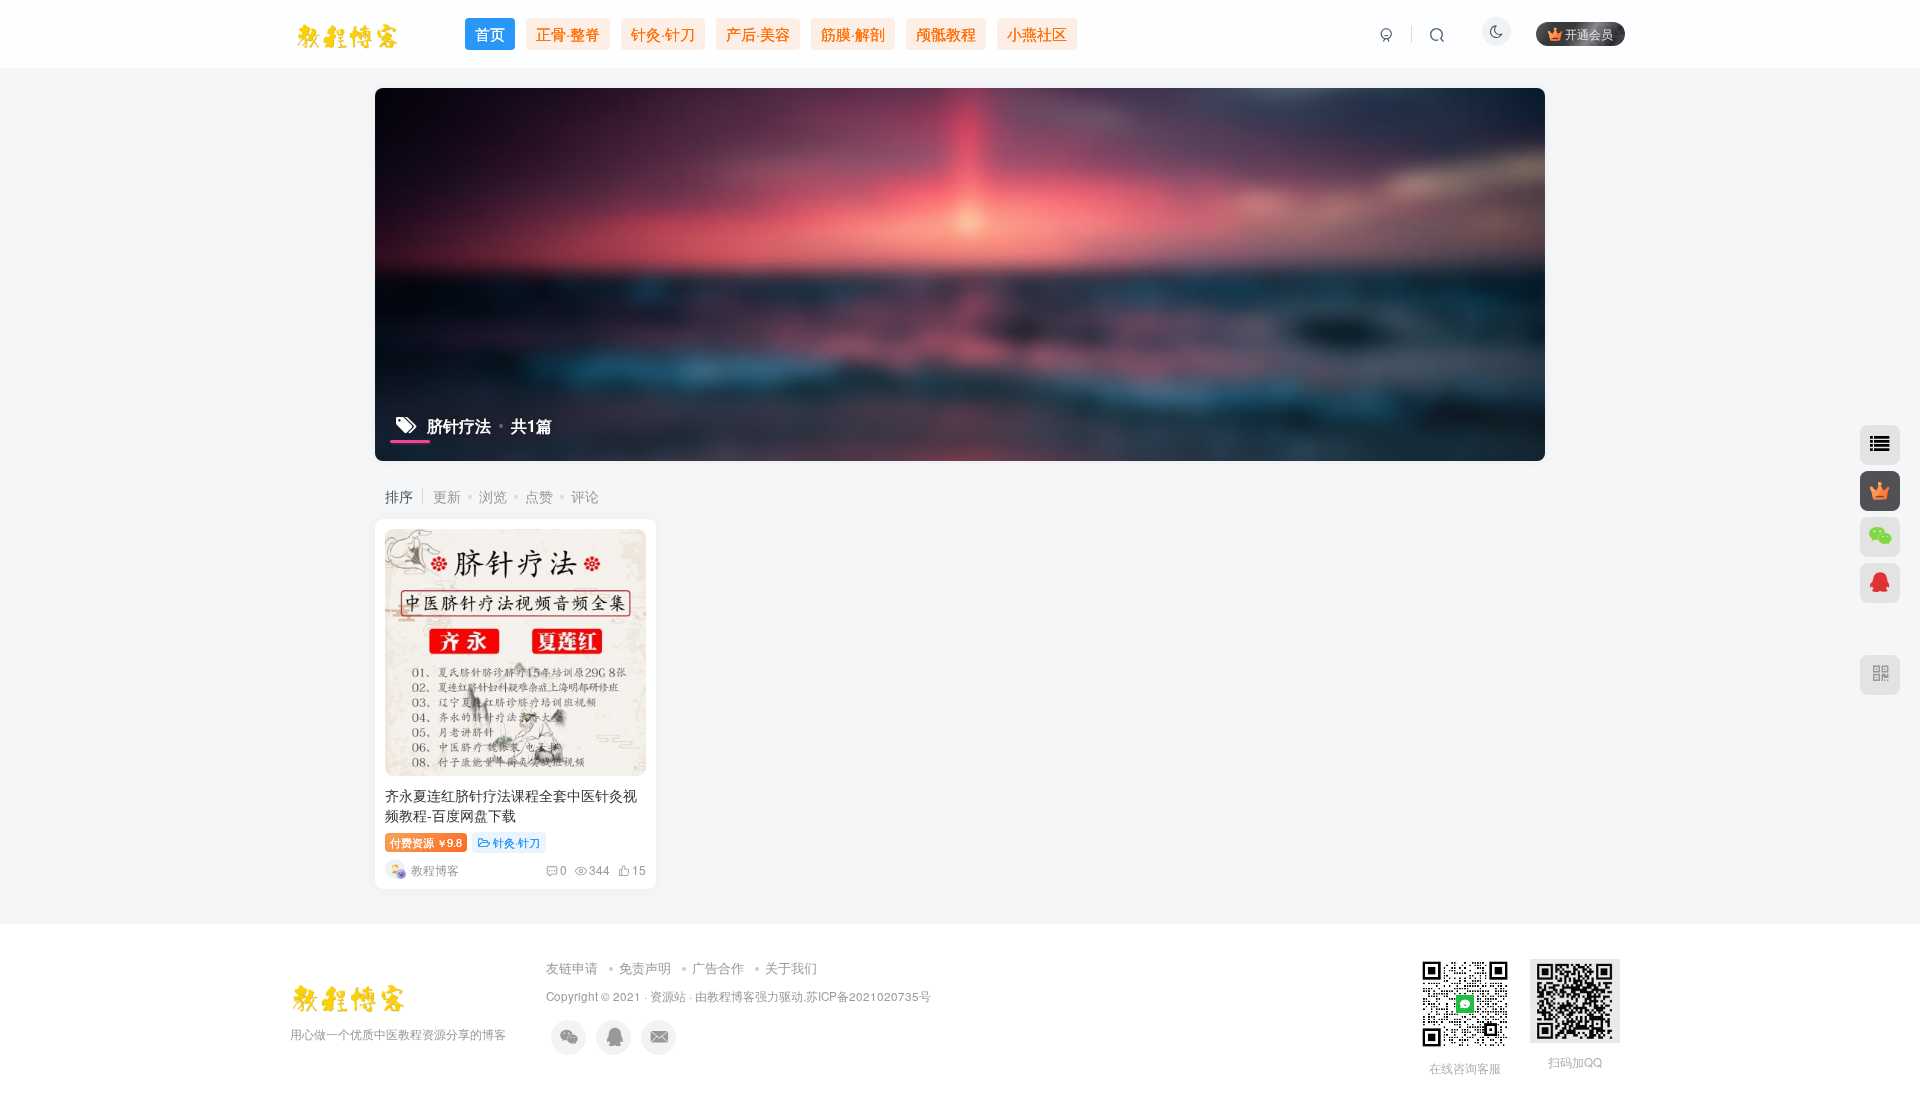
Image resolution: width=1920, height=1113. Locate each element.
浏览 (493, 496)
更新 (447, 496)
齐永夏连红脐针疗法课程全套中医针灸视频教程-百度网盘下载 (511, 805)
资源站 (668, 996)
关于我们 (791, 967)
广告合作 (718, 967)
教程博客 (731, 996)
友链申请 (572, 967)
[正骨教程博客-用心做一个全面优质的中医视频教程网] (348, 994)
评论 (585, 496)
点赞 (539, 496)
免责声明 (645, 967)
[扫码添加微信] (1880, 537)
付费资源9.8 (426, 842)
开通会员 (1589, 33)
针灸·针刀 (516, 842)
